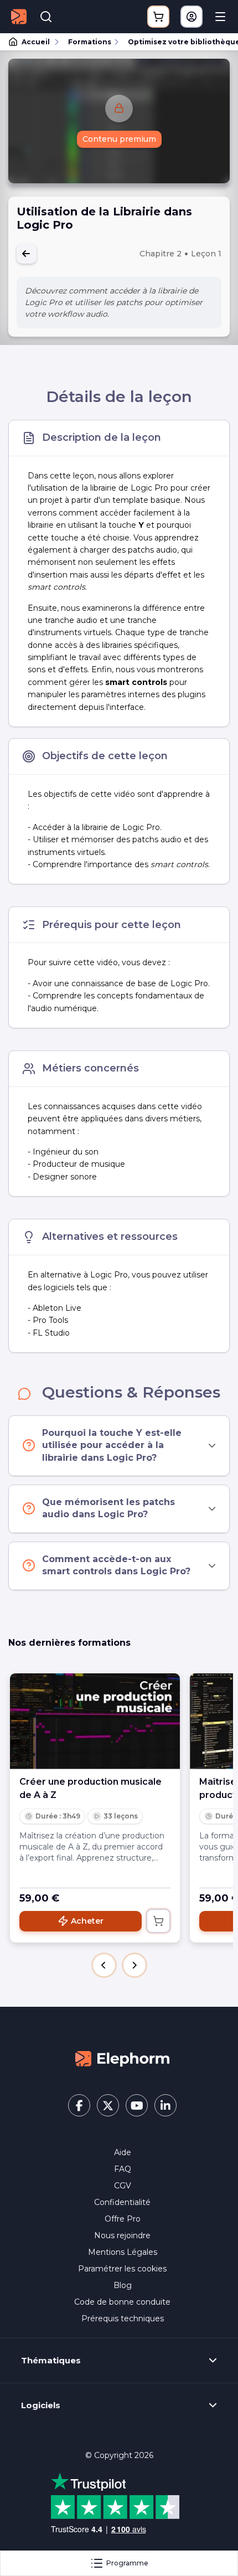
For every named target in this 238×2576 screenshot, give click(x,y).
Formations (90, 42)
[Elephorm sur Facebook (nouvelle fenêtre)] (79, 2105)
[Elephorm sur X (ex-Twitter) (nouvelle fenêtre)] (108, 2105)
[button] (104, 1965)
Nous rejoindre (122, 2235)
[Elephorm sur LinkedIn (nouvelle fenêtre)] (165, 2105)
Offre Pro (123, 2219)
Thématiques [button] (51, 2361)
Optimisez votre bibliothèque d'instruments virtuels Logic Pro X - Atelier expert (178, 42)
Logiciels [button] (41, 2405)
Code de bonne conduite (122, 2302)
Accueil (36, 42)
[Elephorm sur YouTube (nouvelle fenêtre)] (137, 2105)
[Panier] (158, 17)
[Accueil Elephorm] (122, 2058)
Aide (123, 2152)
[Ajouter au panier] (158, 1921)
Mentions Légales (123, 2252)
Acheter (87, 1921)
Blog (123, 2285)
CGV (123, 2186)
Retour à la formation (27, 254)
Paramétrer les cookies (122, 2269)
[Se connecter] (192, 17)
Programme (127, 2563)
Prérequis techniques (123, 2319)
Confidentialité (122, 2202)
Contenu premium (119, 139)
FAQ (123, 2169)
